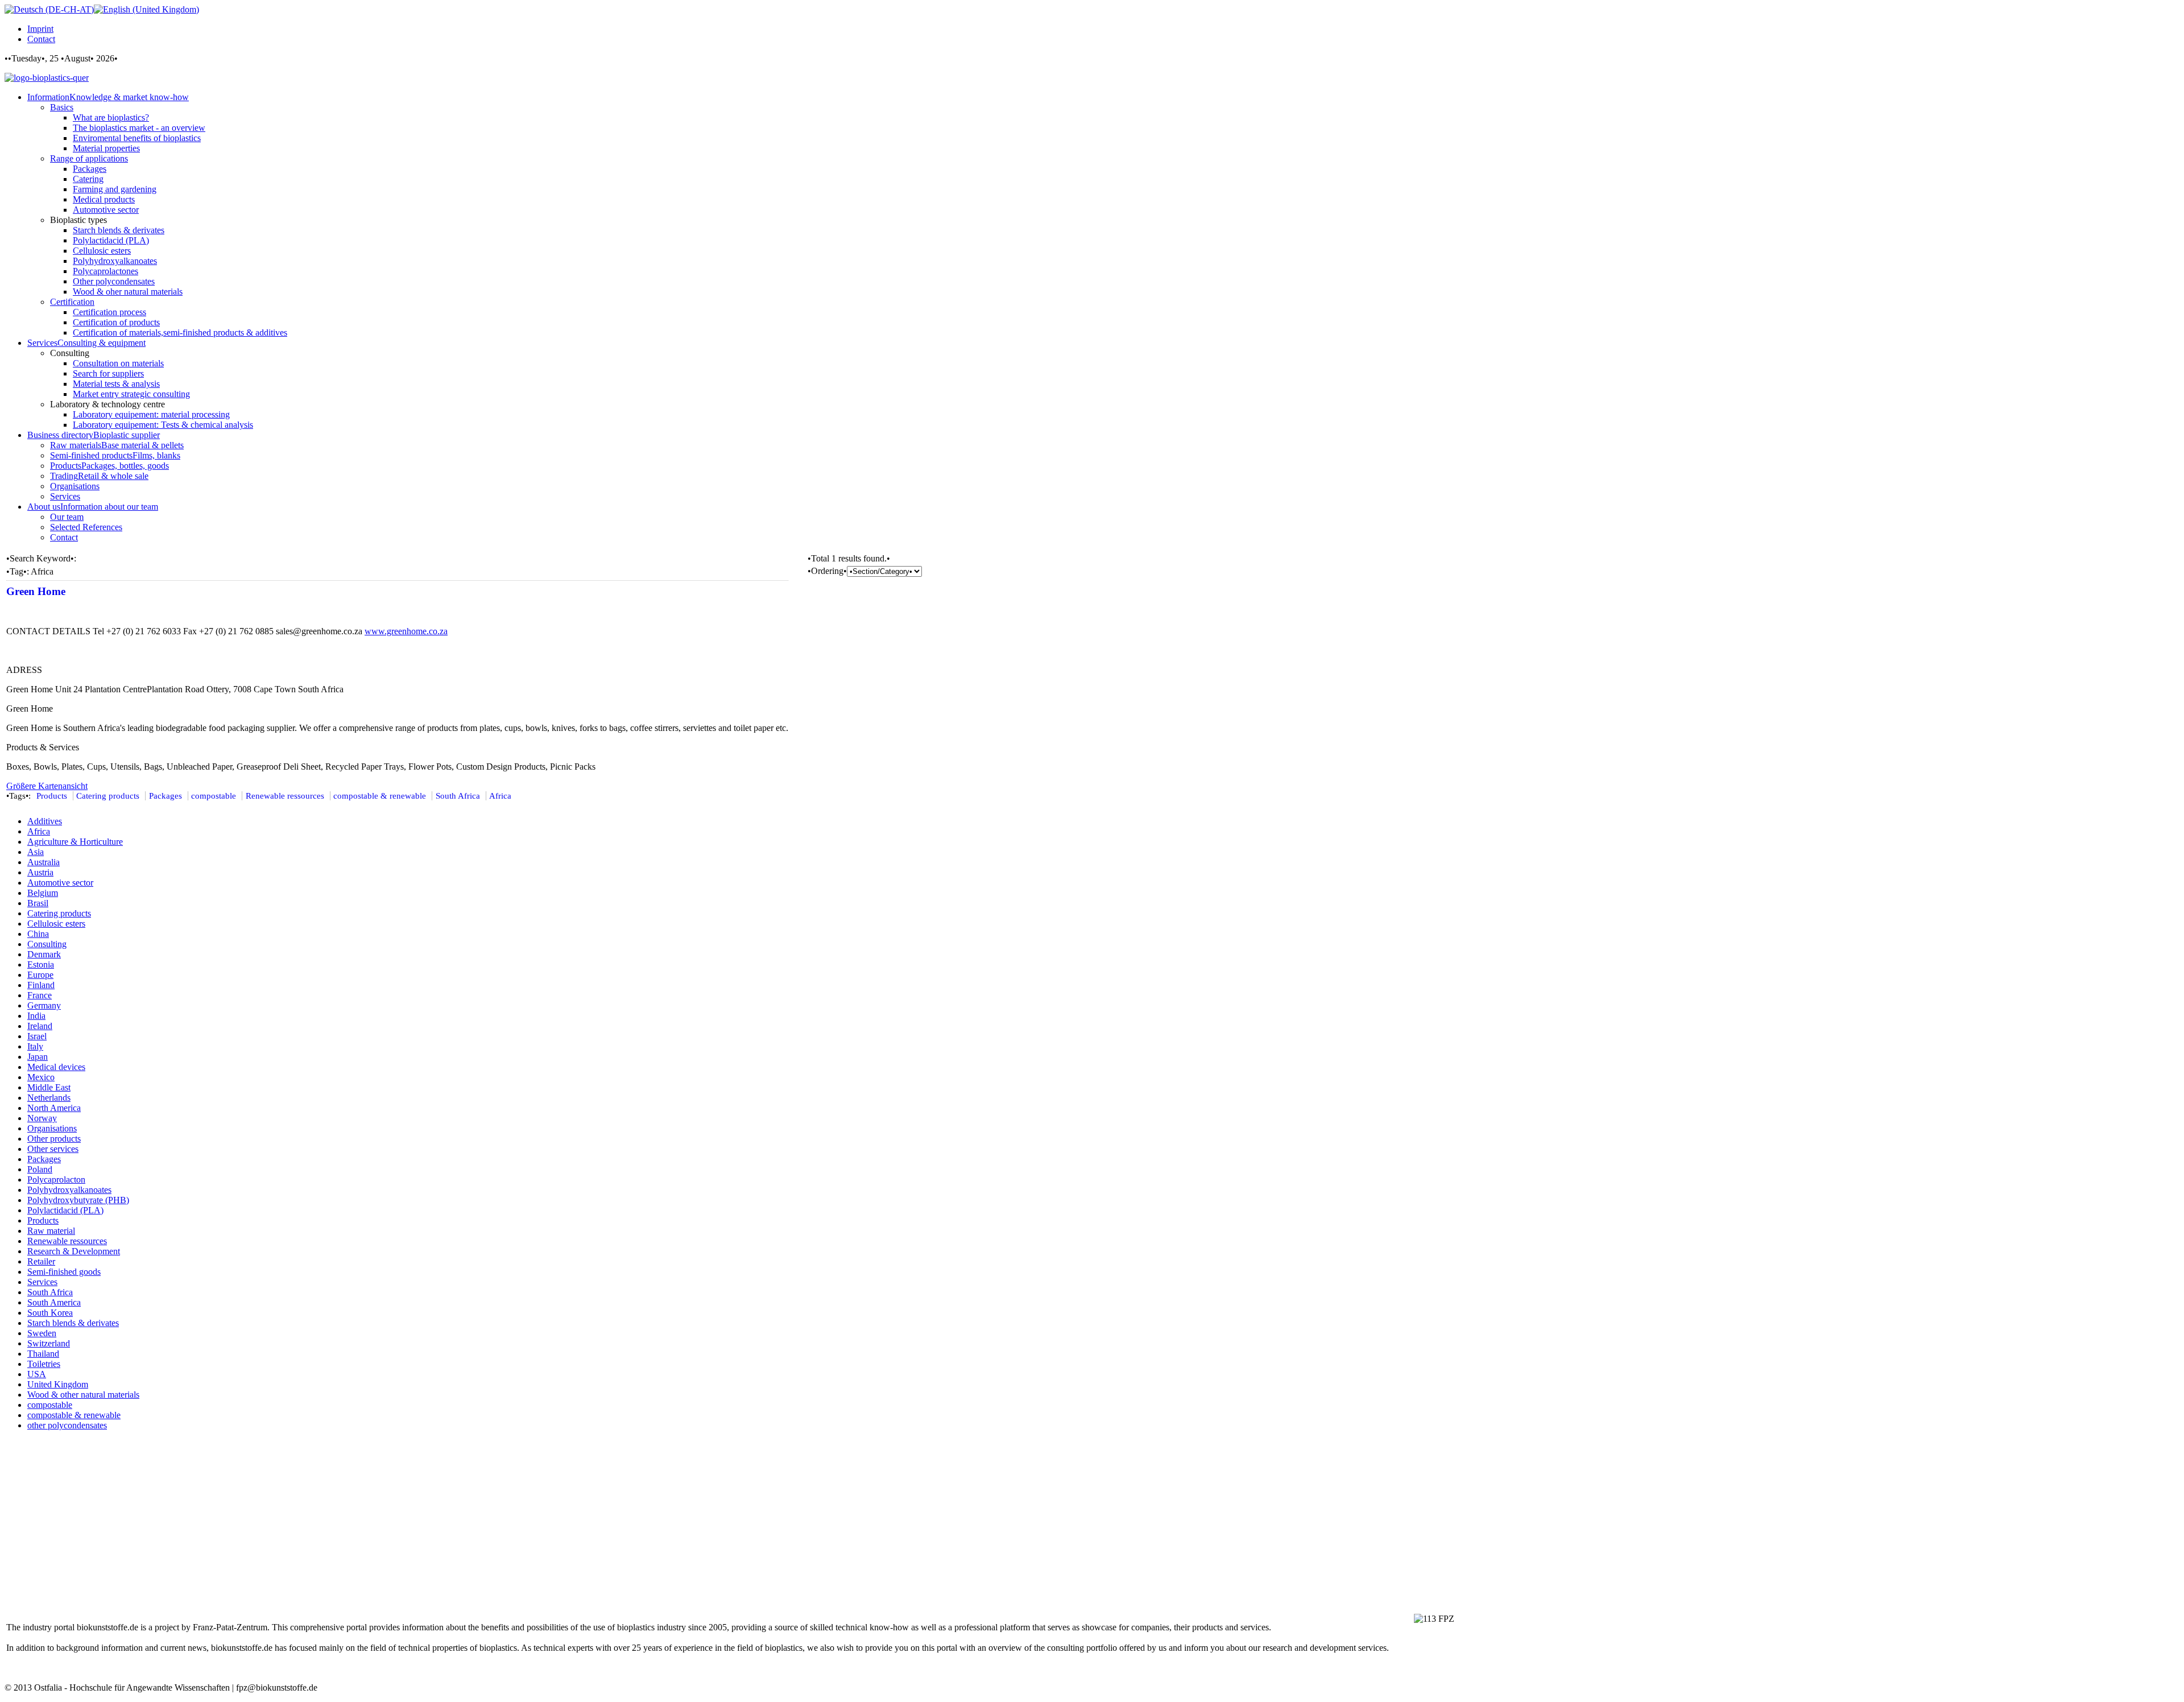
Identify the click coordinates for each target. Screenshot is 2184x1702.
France (40, 995)
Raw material (51, 1231)
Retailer (41, 1261)
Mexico (41, 1077)
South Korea (50, 1313)
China (38, 934)
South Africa (458, 796)
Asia (36, 852)
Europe (40, 975)
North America (54, 1108)
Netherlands (49, 1098)
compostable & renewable (380, 796)
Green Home (36, 591)
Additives (45, 821)
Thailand (43, 1354)
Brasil (38, 903)
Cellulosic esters (56, 924)
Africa (500, 796)
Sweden (42, 1333)
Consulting (47, 944)
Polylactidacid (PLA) (65, 1210)
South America (54, 1302)
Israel (37, 1036)
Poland (40, 1169)
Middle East (49, 1087)
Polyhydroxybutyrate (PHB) (78, 1200)
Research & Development (74, 1251)
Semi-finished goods (64, 1272)
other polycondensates (67, 1425)
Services (42, 1282)
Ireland (40, 1026)
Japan (38, 1057)
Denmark (44, 954)
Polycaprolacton (56, 1180)
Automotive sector (60, 883)
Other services (53, 1149)
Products (52, 796)
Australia (44, 862)
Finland (41, 985)
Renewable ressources (285, 796)
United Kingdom (58, 1384)
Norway (42, 1118)
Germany (44, 1005)
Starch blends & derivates (73, 1323)
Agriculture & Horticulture (75, 842)
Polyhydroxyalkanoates (69, 1190)
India (36, 1016)
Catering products (108, 796)
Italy (35, 1046)
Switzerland (49, 1343)
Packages (166, 796)
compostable (214, 796)
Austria (40, 872)
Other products (54, 1139)
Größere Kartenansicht (47, 786)
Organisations (52, 1128)
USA (37, 1374)
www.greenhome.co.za (406, 631)
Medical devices (56, 1067)
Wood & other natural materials (83, 1395)
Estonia (41, 964)
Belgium (43, 893)
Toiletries (44, 1364)
